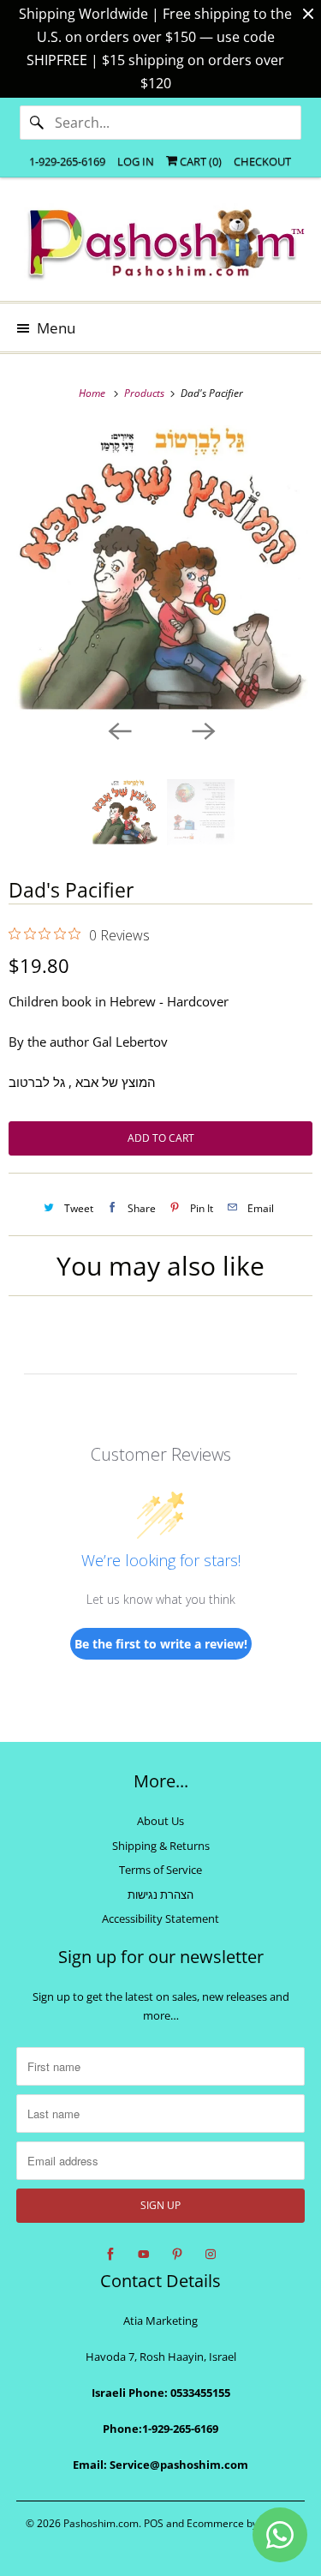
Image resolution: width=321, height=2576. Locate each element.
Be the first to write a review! (161, 1644)
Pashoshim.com (101, 2523)
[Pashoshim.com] (160, 246)
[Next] (203, 730)
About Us (160, 1821)
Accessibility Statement (160, 1918)
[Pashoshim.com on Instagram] (211, 2255)
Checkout (262, 161)
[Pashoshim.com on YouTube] (144, 2255)
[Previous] (119, 730)
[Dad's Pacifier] (160, 568)
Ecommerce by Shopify (241, 2523)
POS (154, 2523)
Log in (136, 161)
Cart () (199, 161)
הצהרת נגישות (160, 1894)
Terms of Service (160, 1870)
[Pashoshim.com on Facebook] (110, 2255)
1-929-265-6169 (67, 161)
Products (146, 393)
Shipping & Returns (161, 1846)
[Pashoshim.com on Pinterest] (177, 2255)
